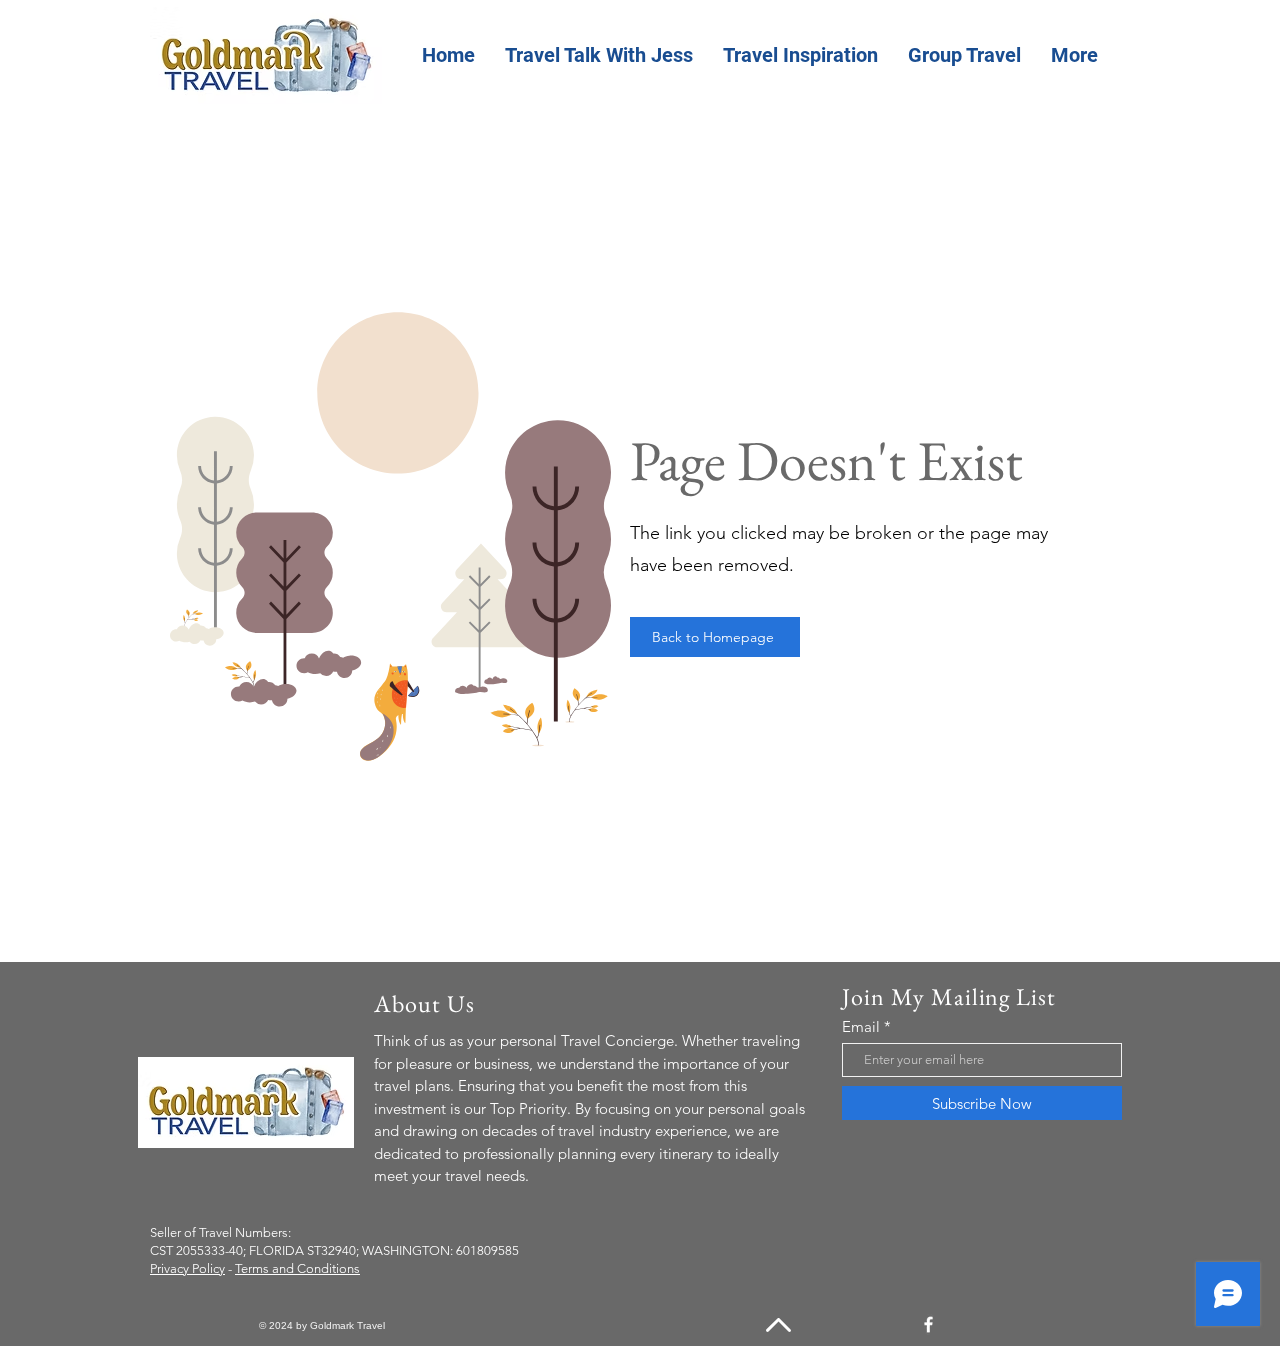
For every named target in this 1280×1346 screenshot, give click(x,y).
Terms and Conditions (297, 1268)
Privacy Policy (187, 1268)
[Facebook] (928, 1324)
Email (861, 1026)
